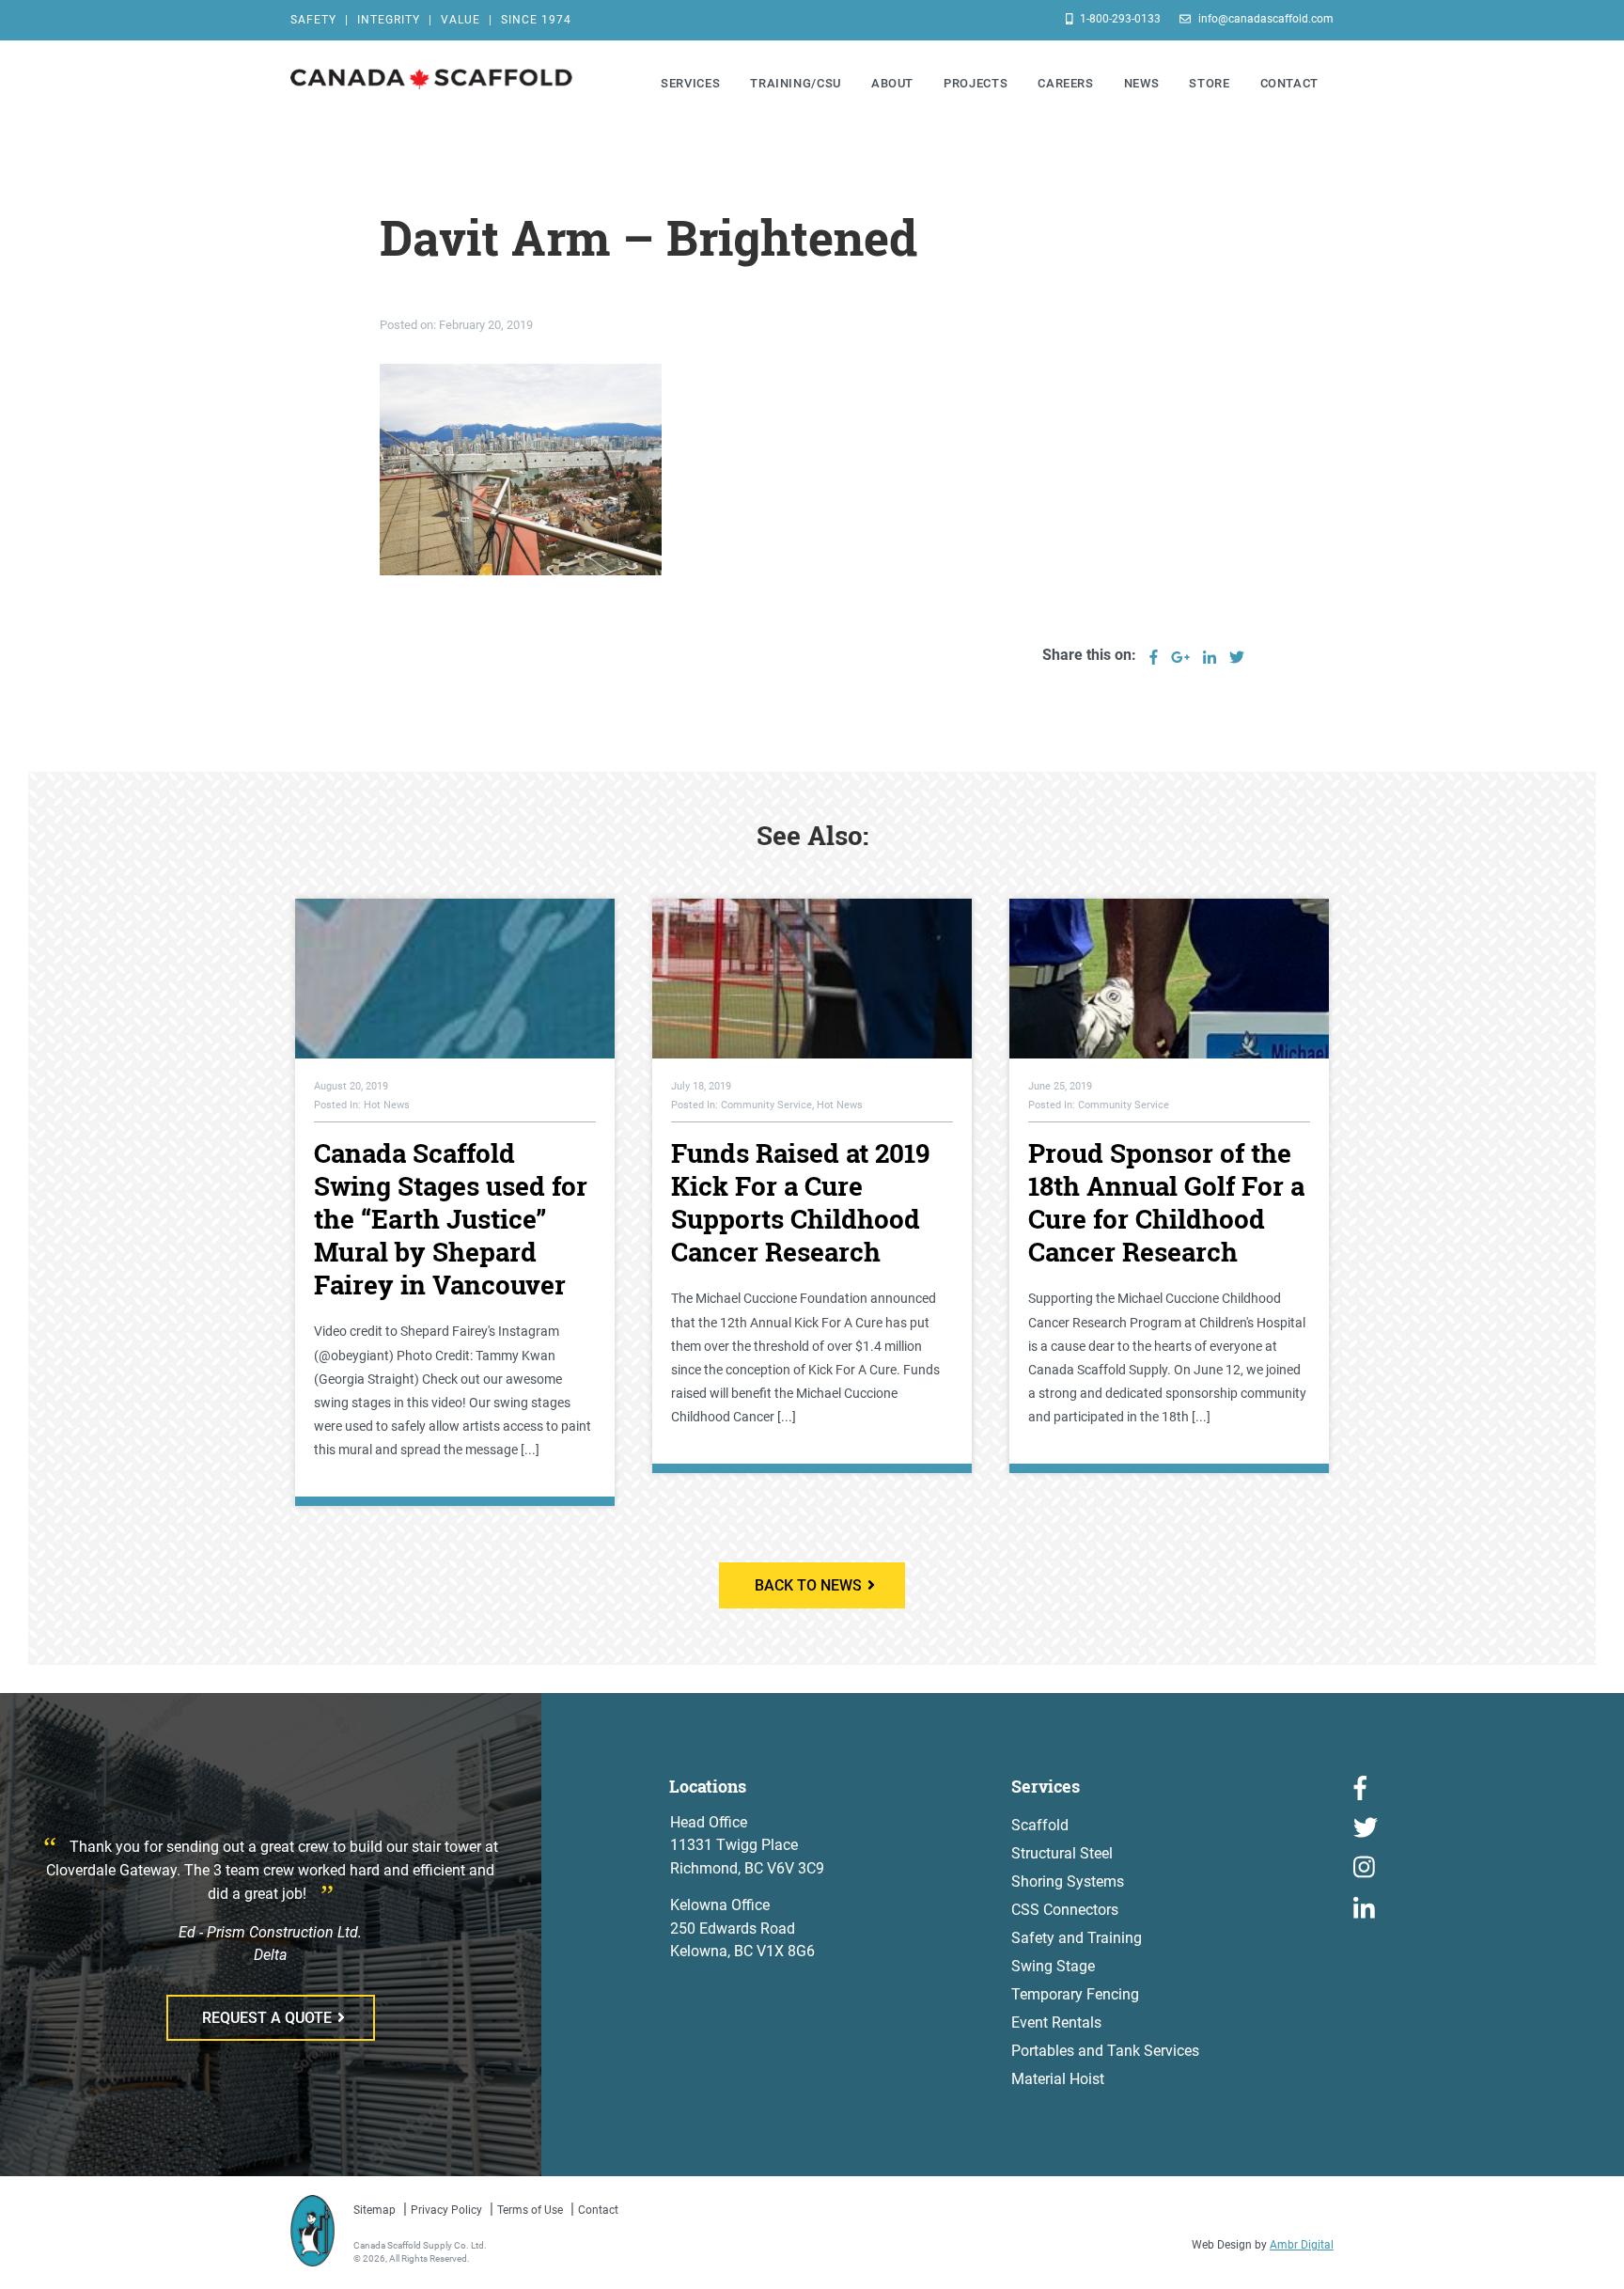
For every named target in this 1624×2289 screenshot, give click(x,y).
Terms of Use (530, 2210)
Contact (598, 2210)
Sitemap (375, 2210)
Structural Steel (1062, 1853)
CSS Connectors (1065, 1910)
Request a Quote (267, 2018)
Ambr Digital (1302, 2245)
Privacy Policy (446, 2210)
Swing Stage (1053, 1966)
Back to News (808, 1585)
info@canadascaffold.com (1265, 19)
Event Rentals (1056, 2022)
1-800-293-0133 (1119, 19)
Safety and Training (1077, 1938)
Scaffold (1040, 1825)
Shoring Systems (1068, 1881)
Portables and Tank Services (1105, 2051)
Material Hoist (1058, 2079)
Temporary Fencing (1075, 1994)
